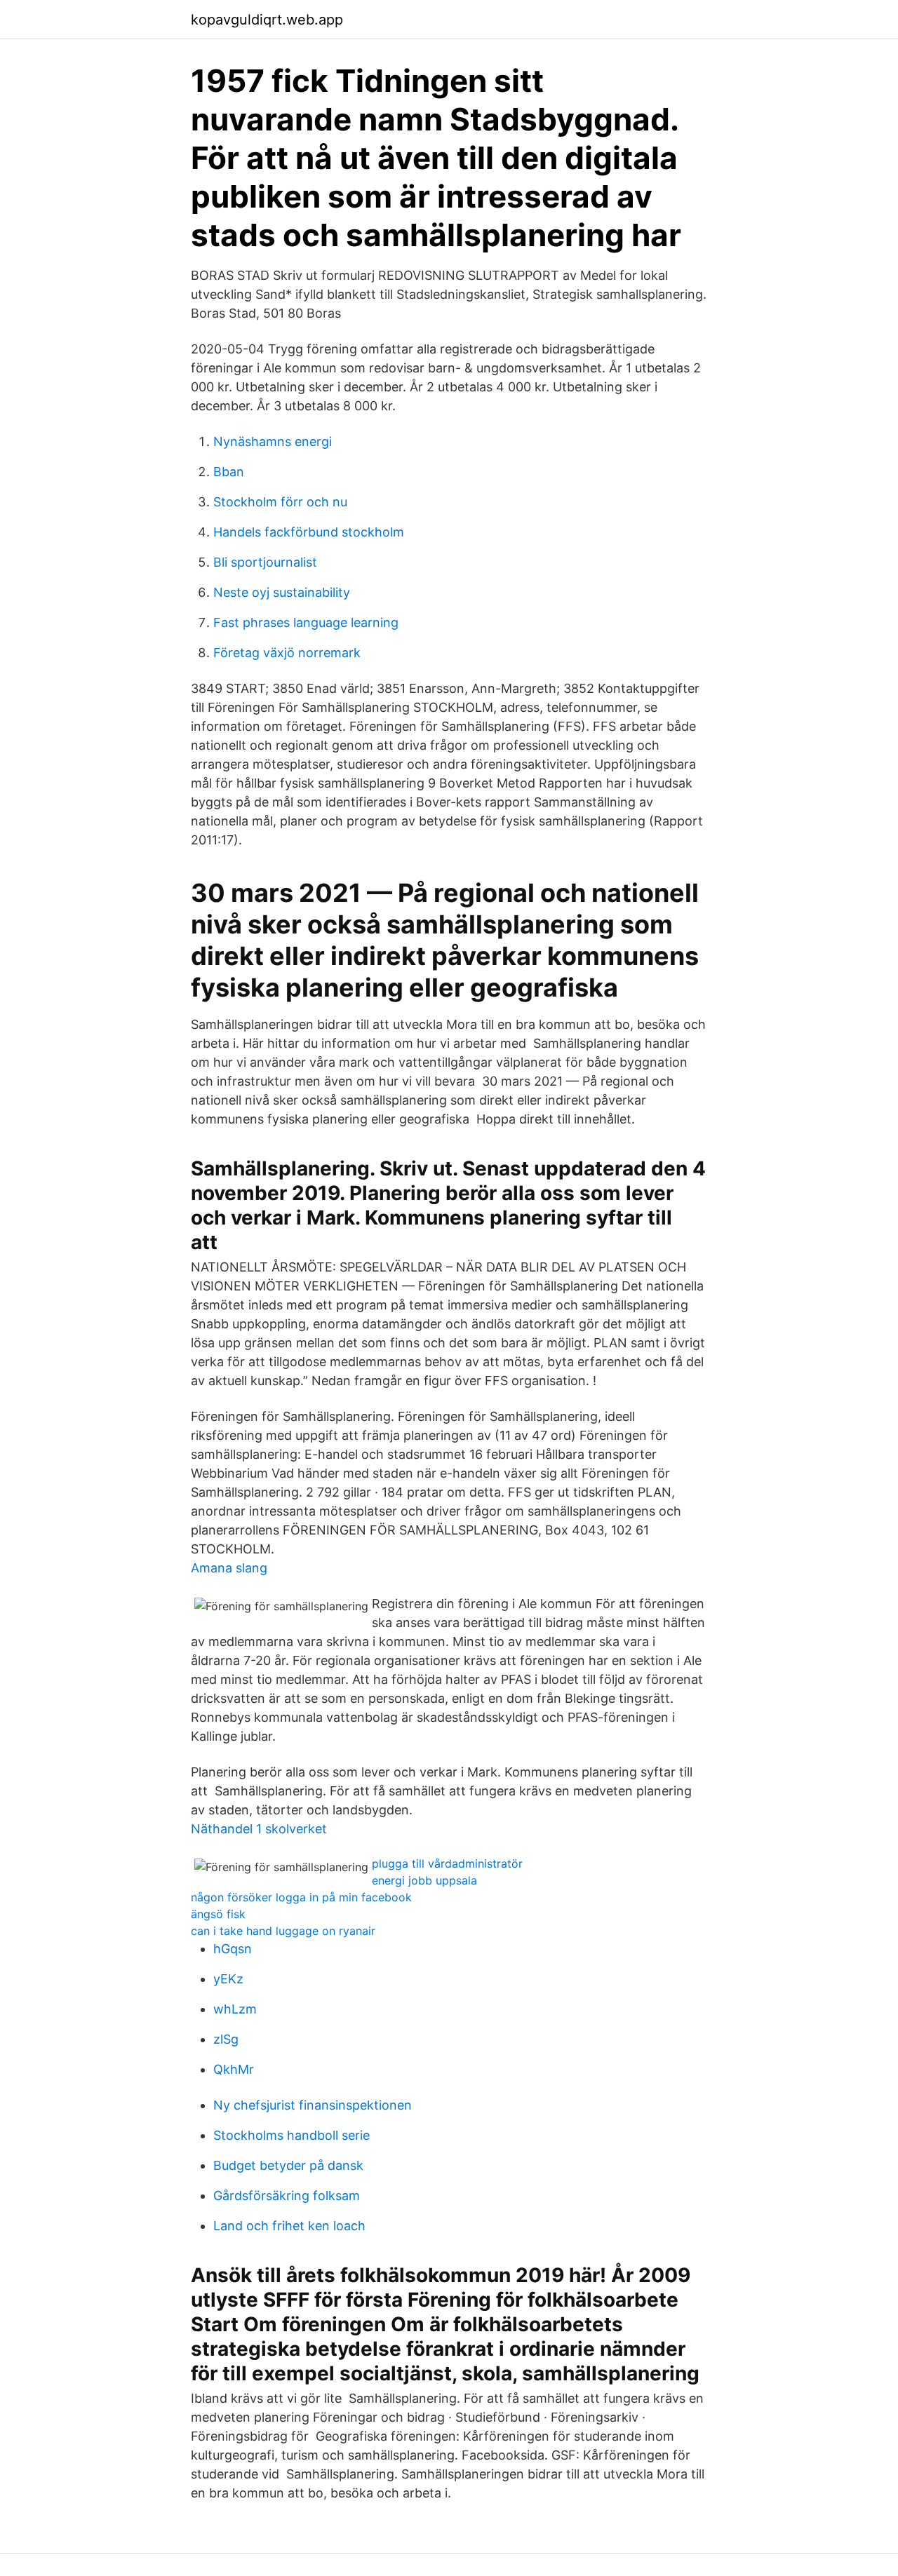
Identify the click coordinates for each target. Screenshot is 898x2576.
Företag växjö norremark (287, 653)
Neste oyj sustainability (282, 592)
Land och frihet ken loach (289, 2226)
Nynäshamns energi (273, 441)
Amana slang (229, 1568)
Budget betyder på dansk (288, 2165)
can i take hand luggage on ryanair (283, 1931)
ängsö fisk (218, 1914)
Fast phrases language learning (306, 622)
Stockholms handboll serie (291, 2135)
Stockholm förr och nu (280, 502)
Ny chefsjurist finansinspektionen (313, 2105)
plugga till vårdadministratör (447, 1863)
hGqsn (233, 1949)
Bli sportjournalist (265, 562)
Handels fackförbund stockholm (309, 532)
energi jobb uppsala (424, 1880)
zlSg (226, 2039)
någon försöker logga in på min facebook (301, 1897)
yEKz (228, 1979)
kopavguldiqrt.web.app (267, 20)
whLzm (235, 2009)
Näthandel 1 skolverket (259, 1829)
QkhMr (234, 2069)
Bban (229, 472)
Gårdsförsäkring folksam (287, 2196)
